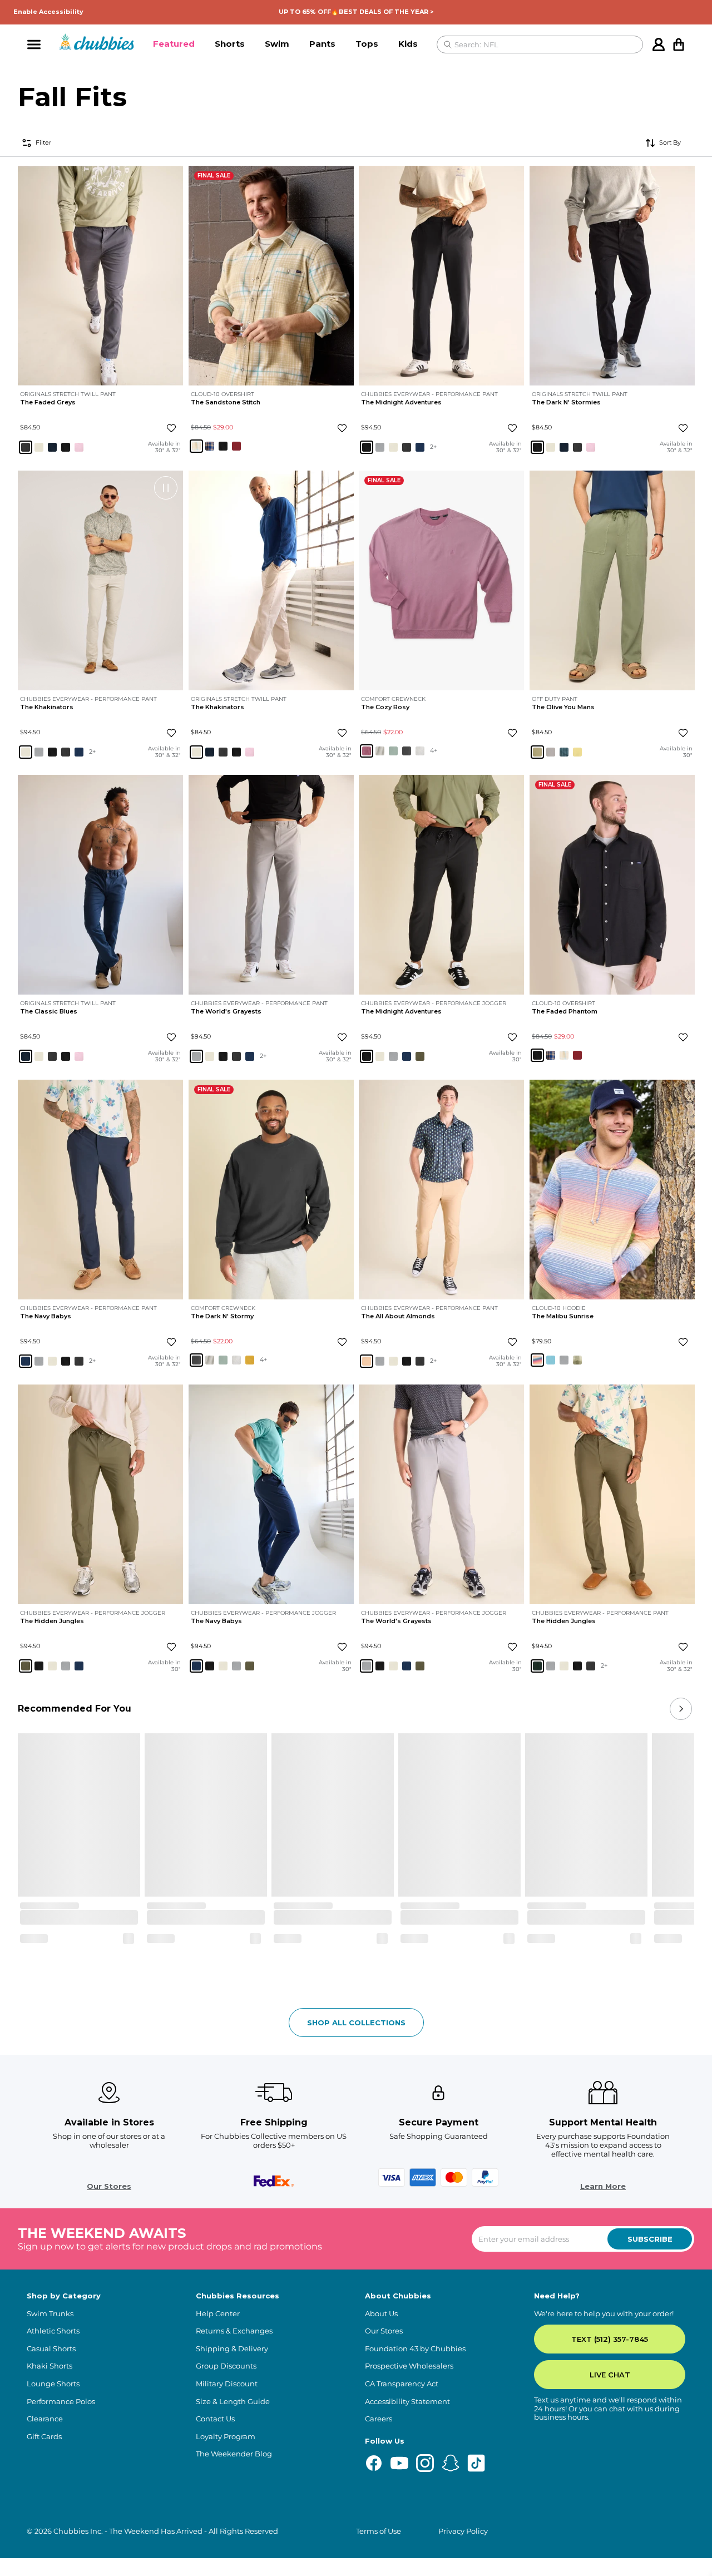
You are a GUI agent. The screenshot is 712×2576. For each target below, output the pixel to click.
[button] (174, 45)
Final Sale (214, 175)
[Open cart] (679, 45)
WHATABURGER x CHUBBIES (411, 1699)
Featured (174, 44)
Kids (408, 44)
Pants (322, 44)
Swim (277, 44)
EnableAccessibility (48, 12)
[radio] (26, 447)
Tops (367, 44)
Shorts (230, 44)
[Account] (659, 45)
